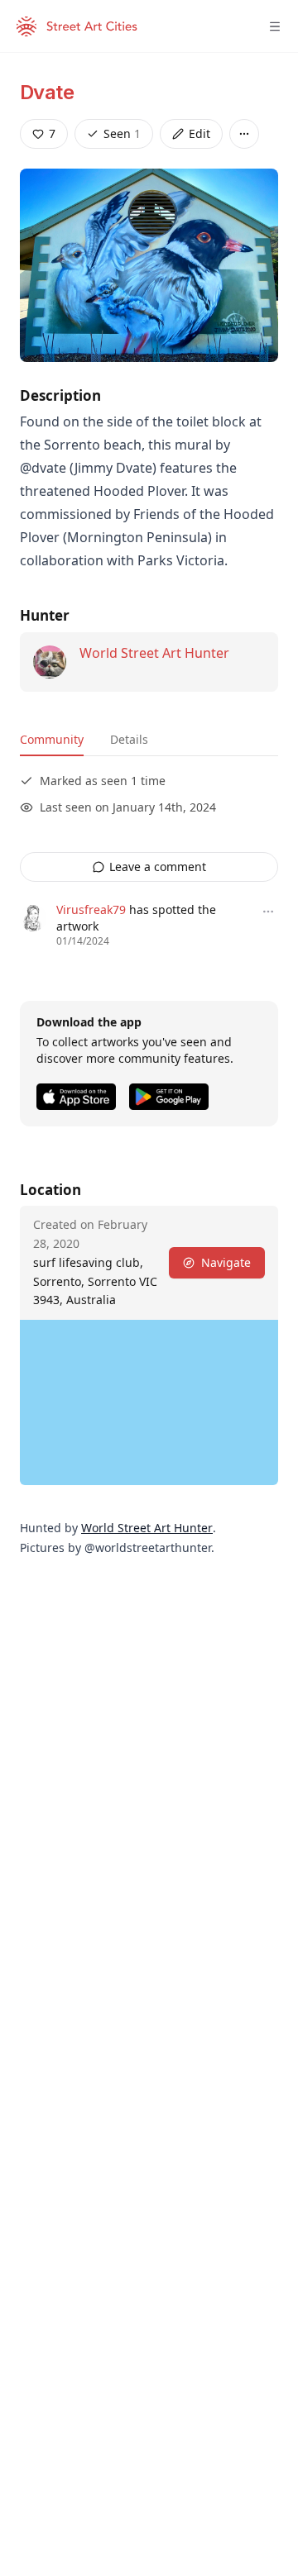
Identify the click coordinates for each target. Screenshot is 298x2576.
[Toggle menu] (275, 26)
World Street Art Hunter (154, 653)
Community (52, 739)
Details (129, 739)
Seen (122, 133)
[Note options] (268, 912)
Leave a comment (158, 867)
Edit (199, 133)
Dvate (47, 92)
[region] (149, 1402)
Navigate (226, 1262)
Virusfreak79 (91, 909)
